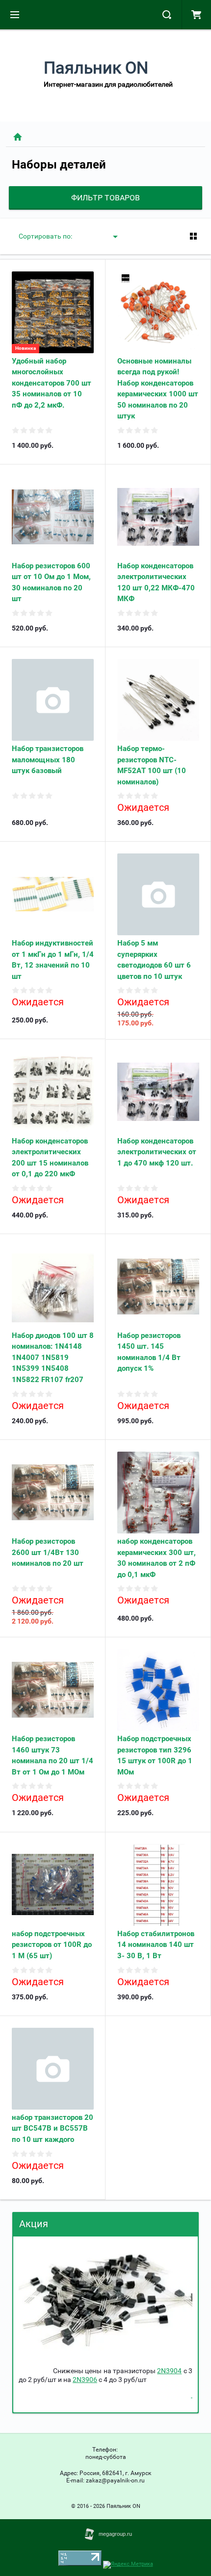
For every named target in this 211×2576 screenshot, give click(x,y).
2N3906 (85, 2380)
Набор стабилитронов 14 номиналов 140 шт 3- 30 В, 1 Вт (156, 1945)
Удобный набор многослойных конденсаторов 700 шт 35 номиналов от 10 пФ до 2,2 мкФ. (52, 383)
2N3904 (169, 2371)
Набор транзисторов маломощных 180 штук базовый (48, 760)
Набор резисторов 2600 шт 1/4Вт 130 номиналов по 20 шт (48, 1552)
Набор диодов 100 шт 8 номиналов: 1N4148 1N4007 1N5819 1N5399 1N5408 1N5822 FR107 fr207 (53, 1358)
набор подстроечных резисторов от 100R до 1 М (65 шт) (52, 1945)
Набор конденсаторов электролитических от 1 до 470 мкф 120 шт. (157, 1152)
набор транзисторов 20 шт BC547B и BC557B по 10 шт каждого (53, 2128)
